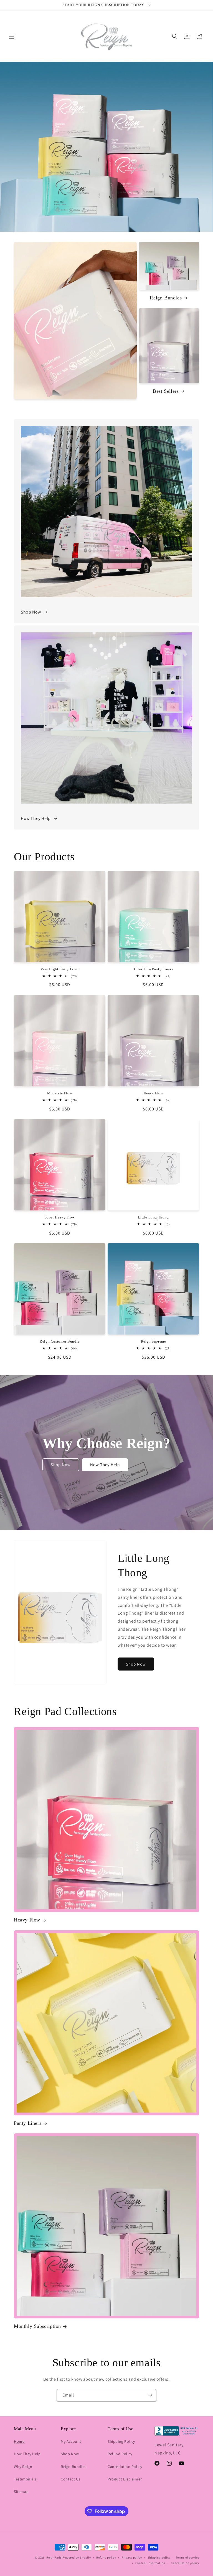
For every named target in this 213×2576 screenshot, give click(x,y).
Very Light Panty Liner (59, 969)
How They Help (36, 818)
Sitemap (21, 2492)
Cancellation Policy (125, 2467)
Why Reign (23, 2467)
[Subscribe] (150, 2395)
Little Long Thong (153, 1217)
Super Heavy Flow (60, 1217)
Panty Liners (28, 2123)
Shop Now (31, 612)
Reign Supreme (154, 1341)
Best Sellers (166, 391)
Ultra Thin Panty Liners (154, 969)
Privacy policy (132, 2557)
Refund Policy (120, 2454)
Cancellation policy (185, 2563)
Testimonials (25, 2479)
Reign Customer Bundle (60, 1341)
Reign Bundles (166, 298)
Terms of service (187, 2557)
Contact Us (71, 2479)
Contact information (150, 2563)
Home (19, 2441)
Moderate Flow (60, 1093)
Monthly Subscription (37, 2326)
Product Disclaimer (125, 2479)
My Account (71, 2441)
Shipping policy (159, 2557)
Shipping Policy (121, 2441)
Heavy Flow (154, 1093)
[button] (12, 36)
